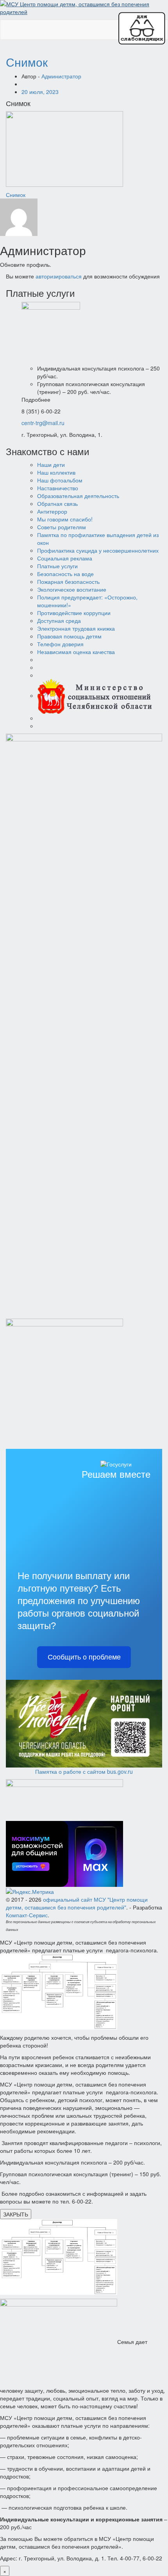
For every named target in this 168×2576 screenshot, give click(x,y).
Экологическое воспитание (72, 589)
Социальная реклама (65, 558)
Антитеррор (52, 511)
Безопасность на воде (65, 574)
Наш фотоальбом (60, 480)
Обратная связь (57, 503)
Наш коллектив (56, 472)
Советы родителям (62, 527)
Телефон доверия (60, 644)
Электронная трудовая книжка (76, 628)
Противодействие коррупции (74, 613)
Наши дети (51, 464)
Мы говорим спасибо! (65, 519)
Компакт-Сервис (27, 1915)
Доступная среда (59, 621)
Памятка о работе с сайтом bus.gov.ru (84, 1771)
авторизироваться (59, 276)
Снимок (27, 62)
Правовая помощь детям (69, 636)
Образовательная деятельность (78, 496)
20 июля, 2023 (40, 92)
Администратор (61, 76)
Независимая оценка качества (76, 652)
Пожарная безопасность (68, 582)
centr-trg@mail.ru (43, 423)
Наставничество (58, 488)
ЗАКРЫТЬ (16, 2214)
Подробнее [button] (36, 399)
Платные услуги (57, 566)
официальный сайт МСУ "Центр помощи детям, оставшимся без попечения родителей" (77, 1903)
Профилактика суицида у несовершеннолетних (98, 550)
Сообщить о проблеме (84, 1657)
